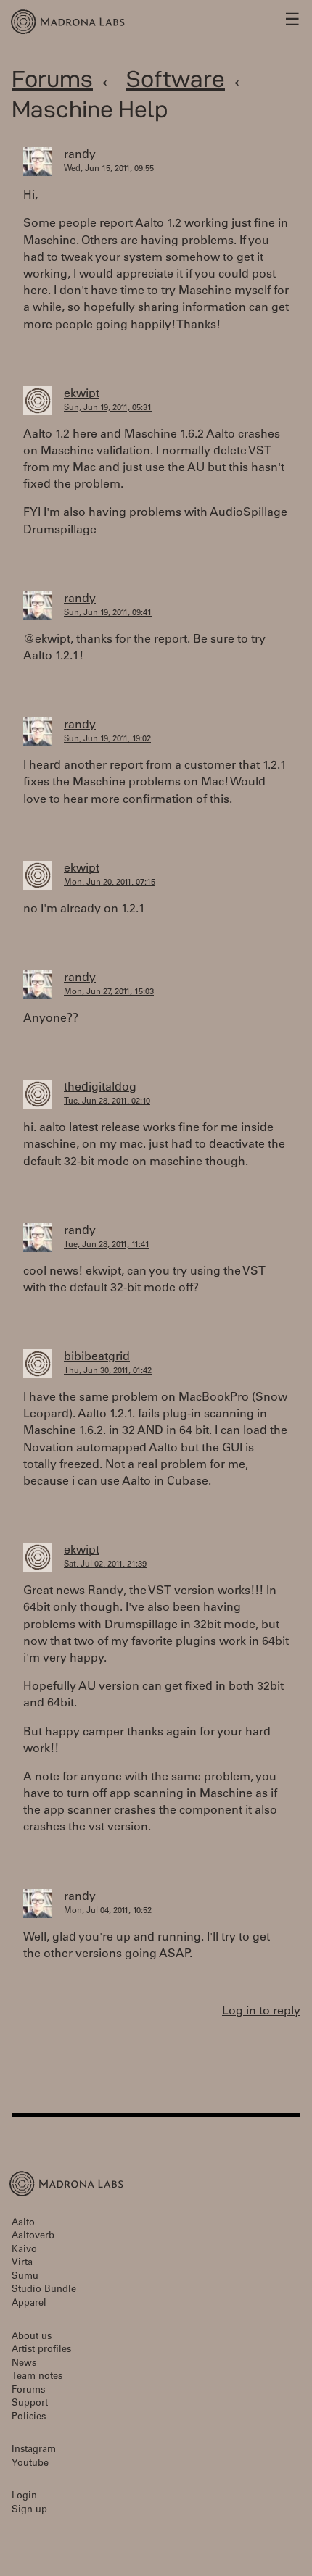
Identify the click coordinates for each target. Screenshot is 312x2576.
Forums (52, 79)
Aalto (23, 2223)
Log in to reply (261, 2012)
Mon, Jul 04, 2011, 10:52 (108, 1911)
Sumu (25, 2277)
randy (80, 155)
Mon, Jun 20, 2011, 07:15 (110, 883)
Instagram (34, 2450)
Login (24, 2497)
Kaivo (24, 2250)
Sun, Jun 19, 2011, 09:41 (108, 613)
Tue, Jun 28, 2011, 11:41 (107, 1245)
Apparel (29, 2304)
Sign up (29, 2510)
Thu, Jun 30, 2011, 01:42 (108, 1371)
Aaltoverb (33, 2237)
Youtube (30, 2464)
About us (32, 2337)
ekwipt (82, 394)
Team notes (37, 2377)
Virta (22, 2263)
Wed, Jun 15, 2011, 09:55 (109, 169)
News (24, 2364)
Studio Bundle (44, 2290)
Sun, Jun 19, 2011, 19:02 (107, 739)
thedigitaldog (100, 1088)
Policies (29, 2418)
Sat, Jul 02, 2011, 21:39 (105, 1565)
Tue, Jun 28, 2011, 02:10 (107, 1102)
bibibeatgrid (97, 1357)
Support (30, 2404)
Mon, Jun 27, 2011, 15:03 (109, 992)
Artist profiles (41, 2350)
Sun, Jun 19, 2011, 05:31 (108, 408)
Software (176, 79)
